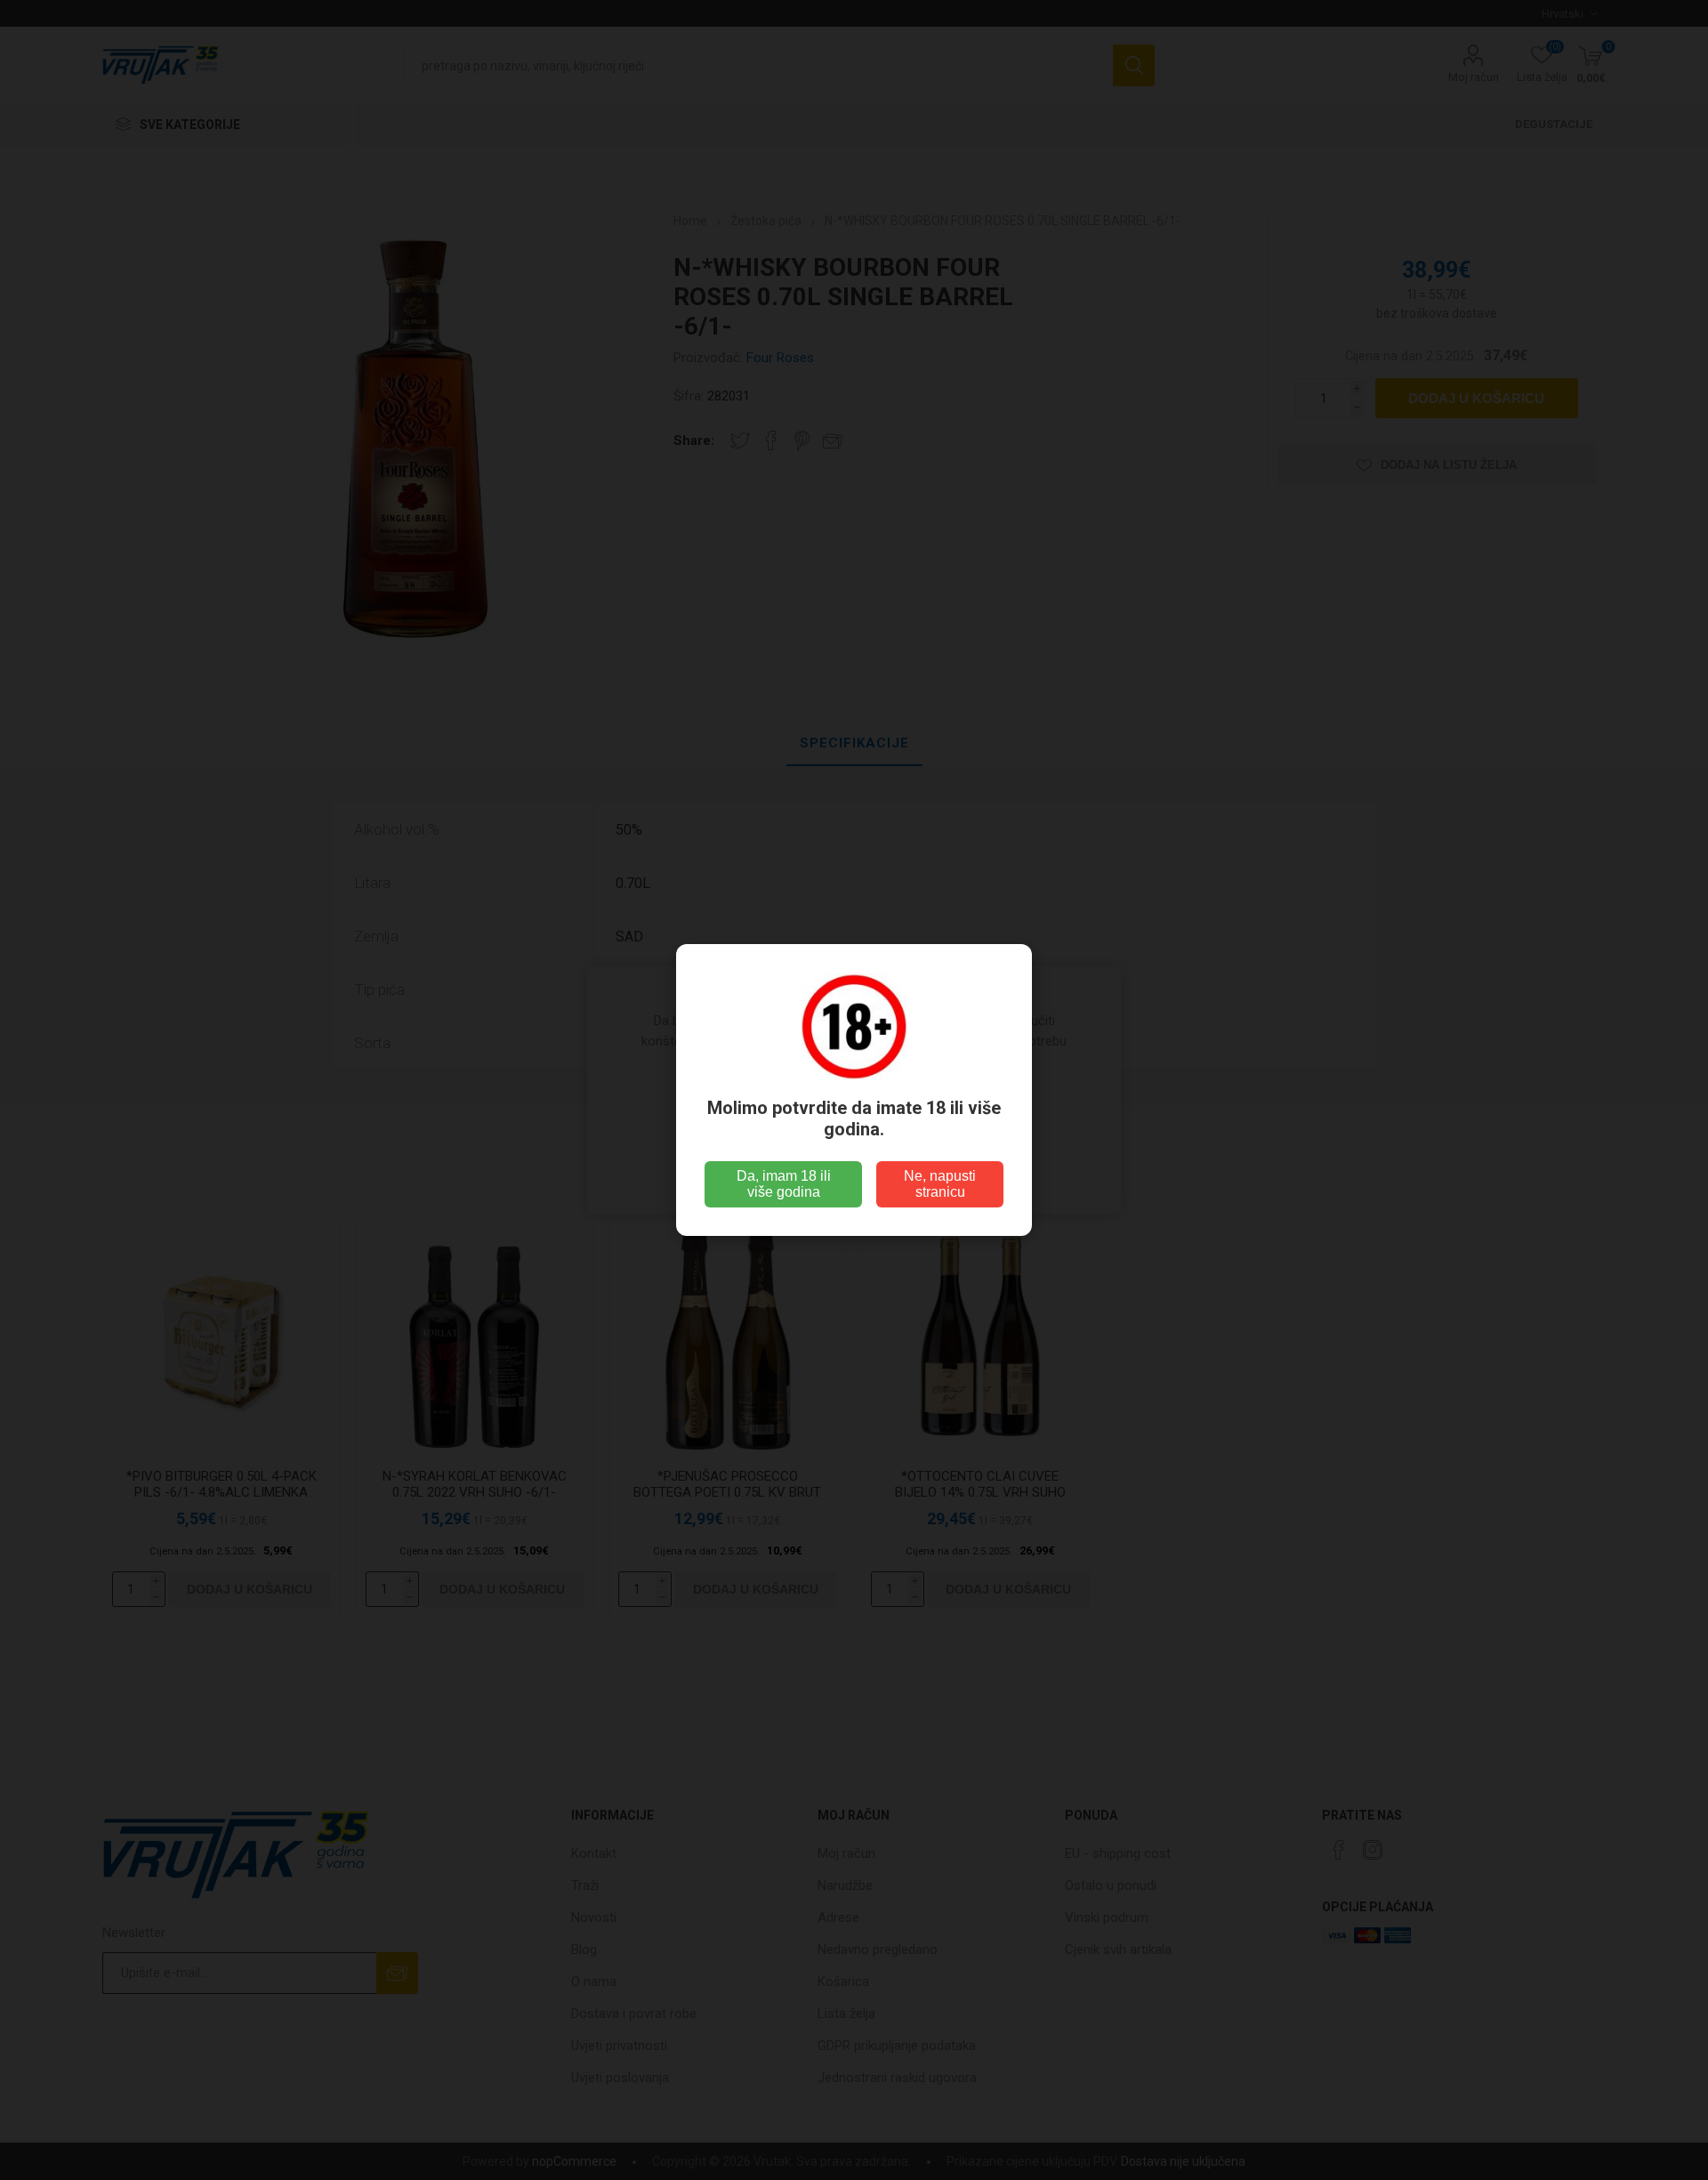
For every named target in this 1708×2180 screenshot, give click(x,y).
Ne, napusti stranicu (940, 1184)
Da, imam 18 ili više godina (784, 1184)
